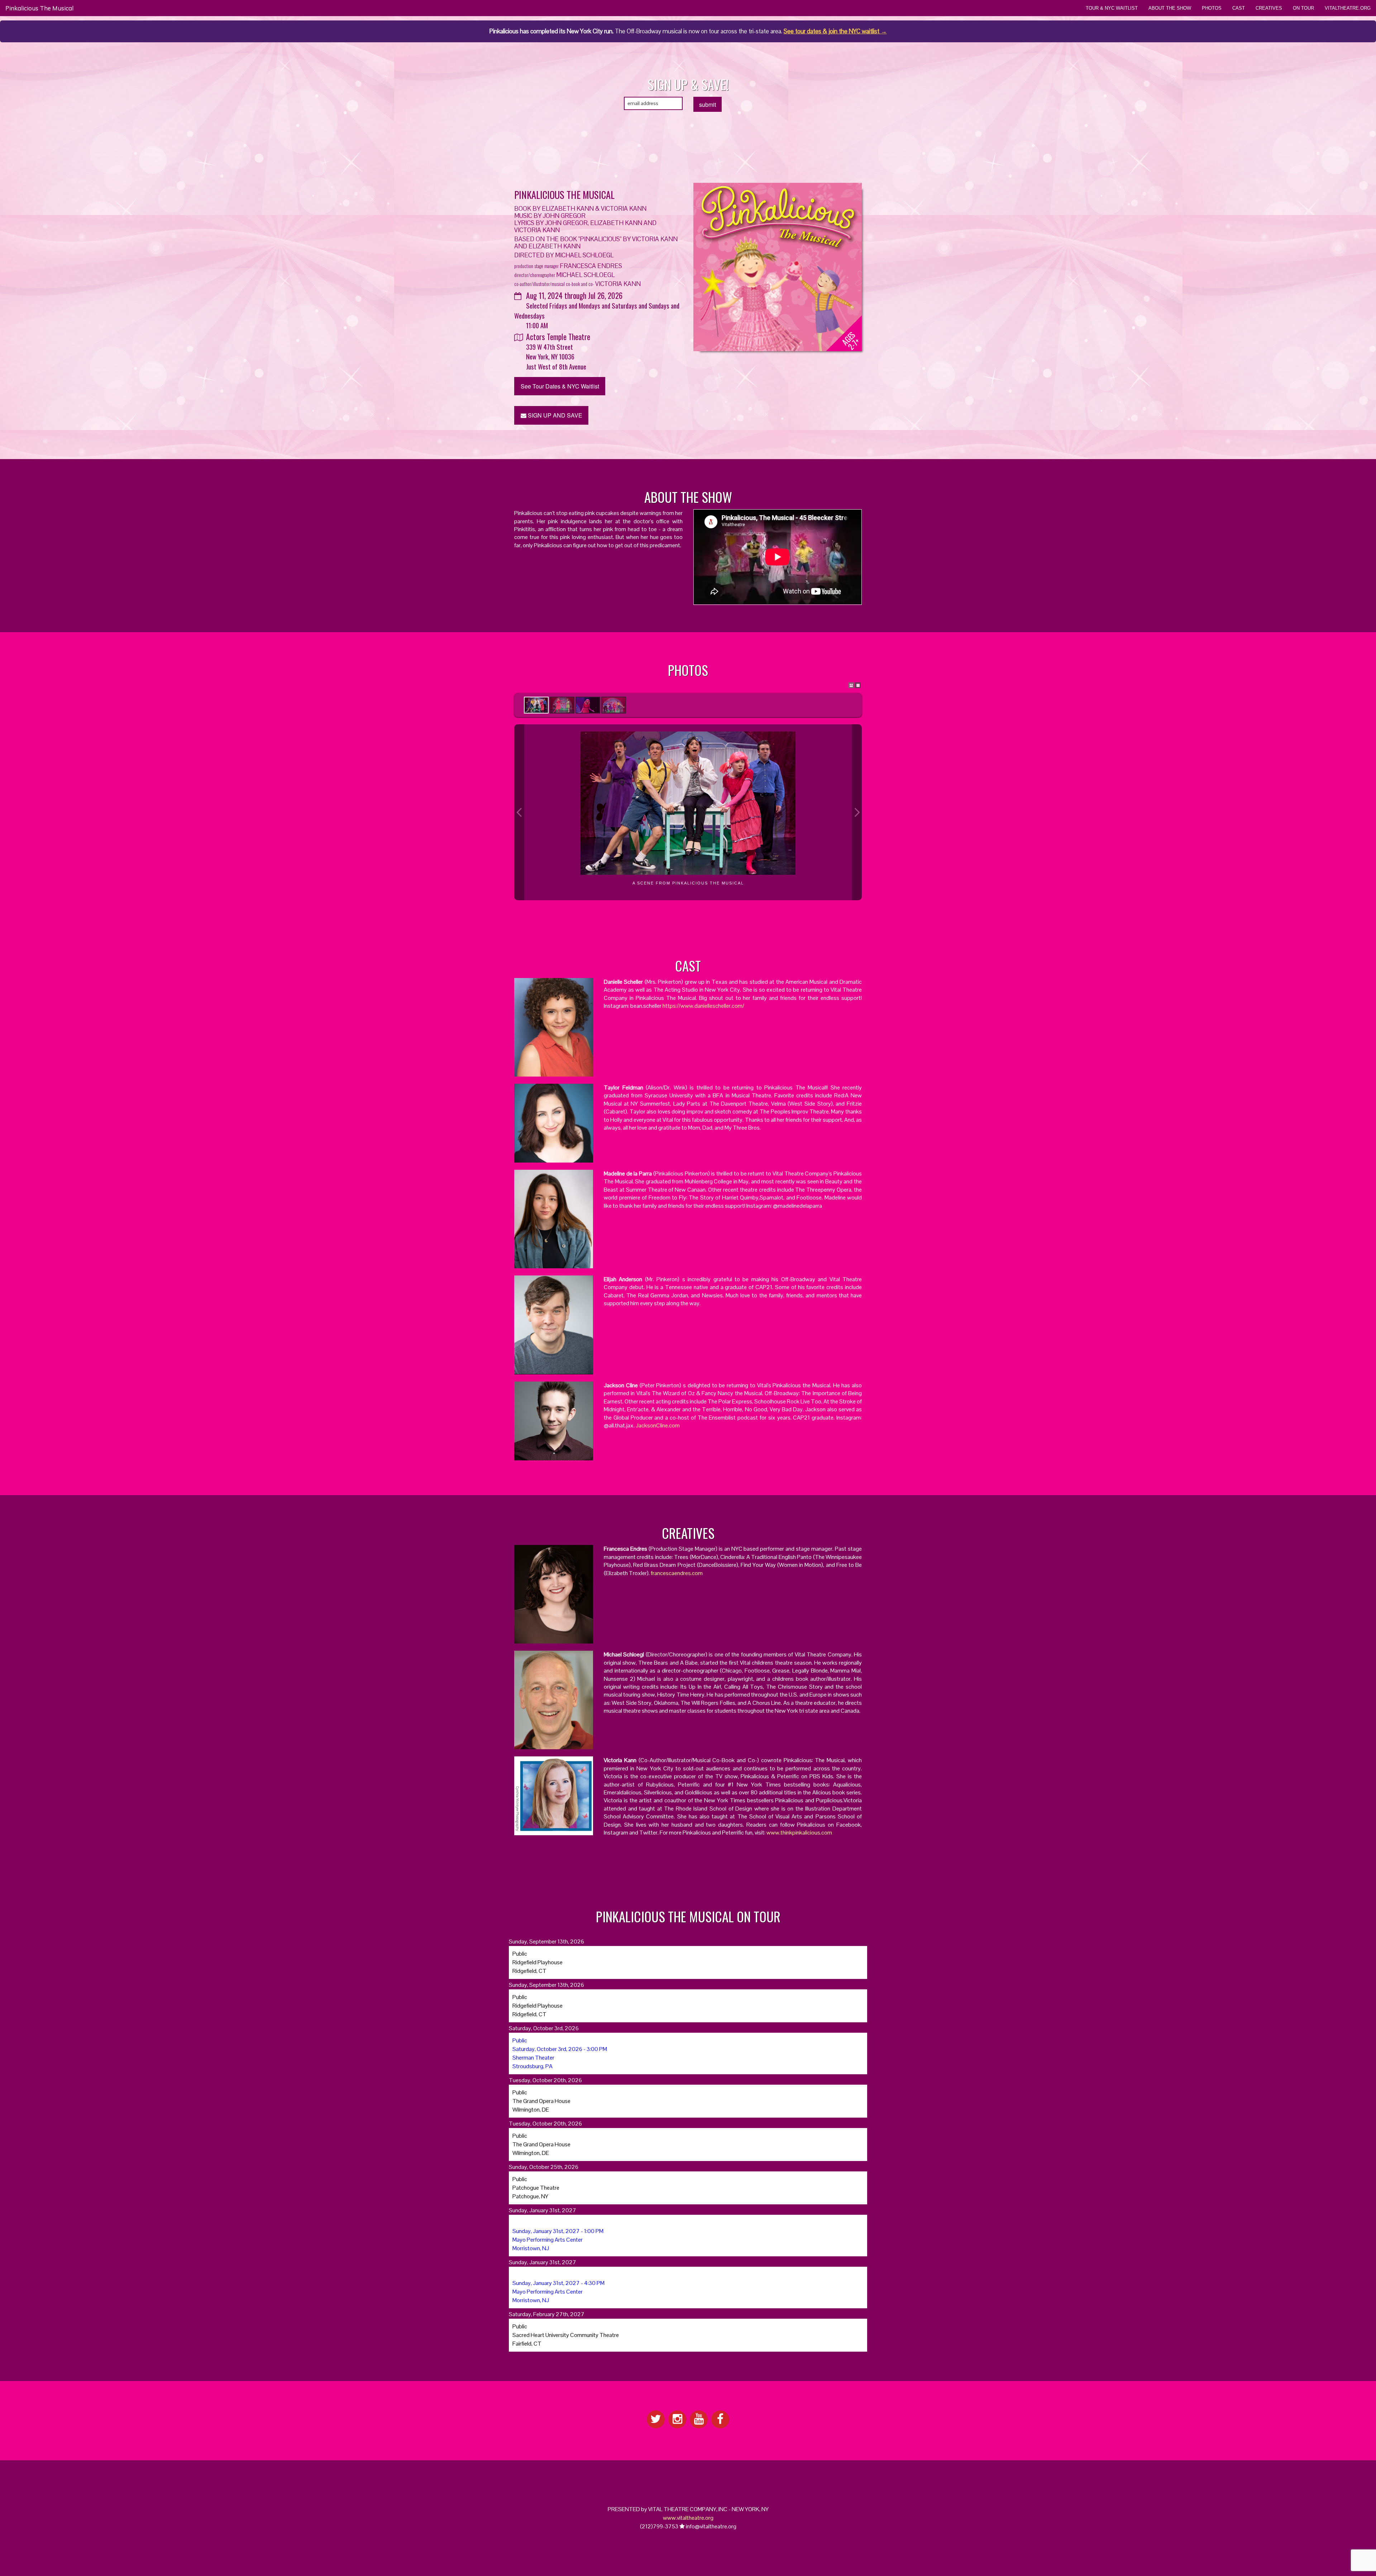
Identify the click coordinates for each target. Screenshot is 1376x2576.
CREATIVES (1269, 8)
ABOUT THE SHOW (1170, 8)
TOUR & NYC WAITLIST (1112, 8)
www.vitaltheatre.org (688, 2518)
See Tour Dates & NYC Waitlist (560, 386)
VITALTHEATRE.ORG (1348, 8)
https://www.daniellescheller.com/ (703, 1006)
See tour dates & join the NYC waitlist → (835, 31)
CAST (1239, 8)
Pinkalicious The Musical (39, 8)
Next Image (857, 812)
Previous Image (519, 812)
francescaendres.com (677, 1573)
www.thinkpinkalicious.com (799, 1833)
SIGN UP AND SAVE (554, 415)
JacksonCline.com (658, 1425)
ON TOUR (1303, 8)
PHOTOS (1212, 8)
